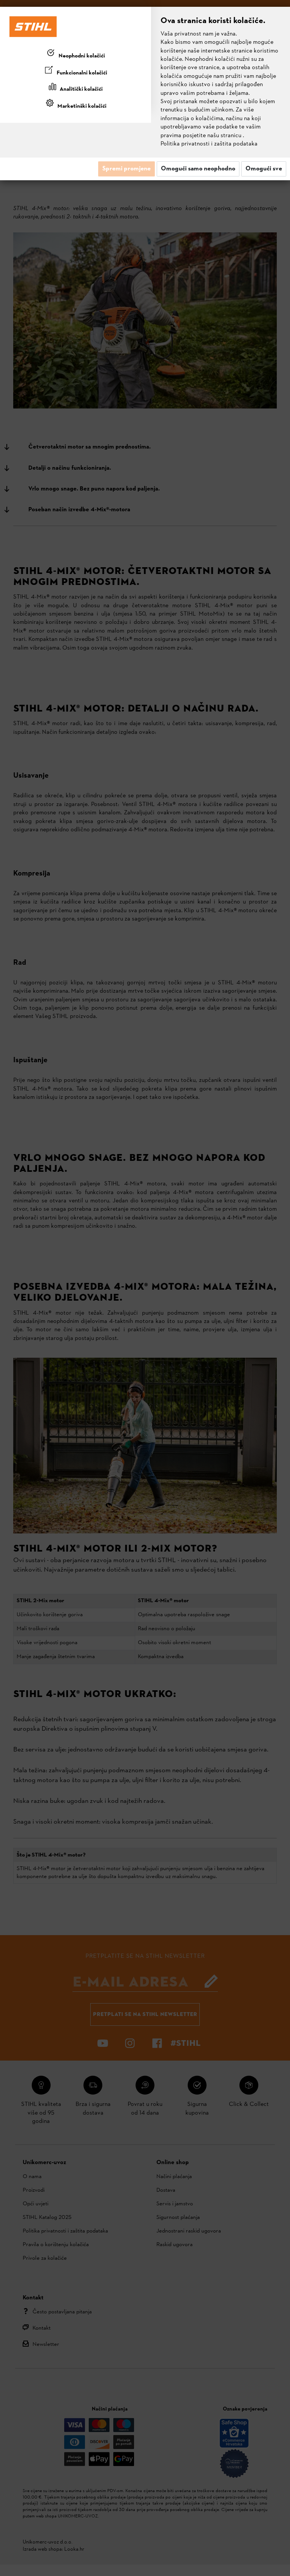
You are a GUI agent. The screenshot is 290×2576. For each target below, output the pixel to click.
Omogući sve (264, 169)
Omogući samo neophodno (198, 169)
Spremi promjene (126, 169)
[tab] (76, 54)
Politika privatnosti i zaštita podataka (209, 144)
